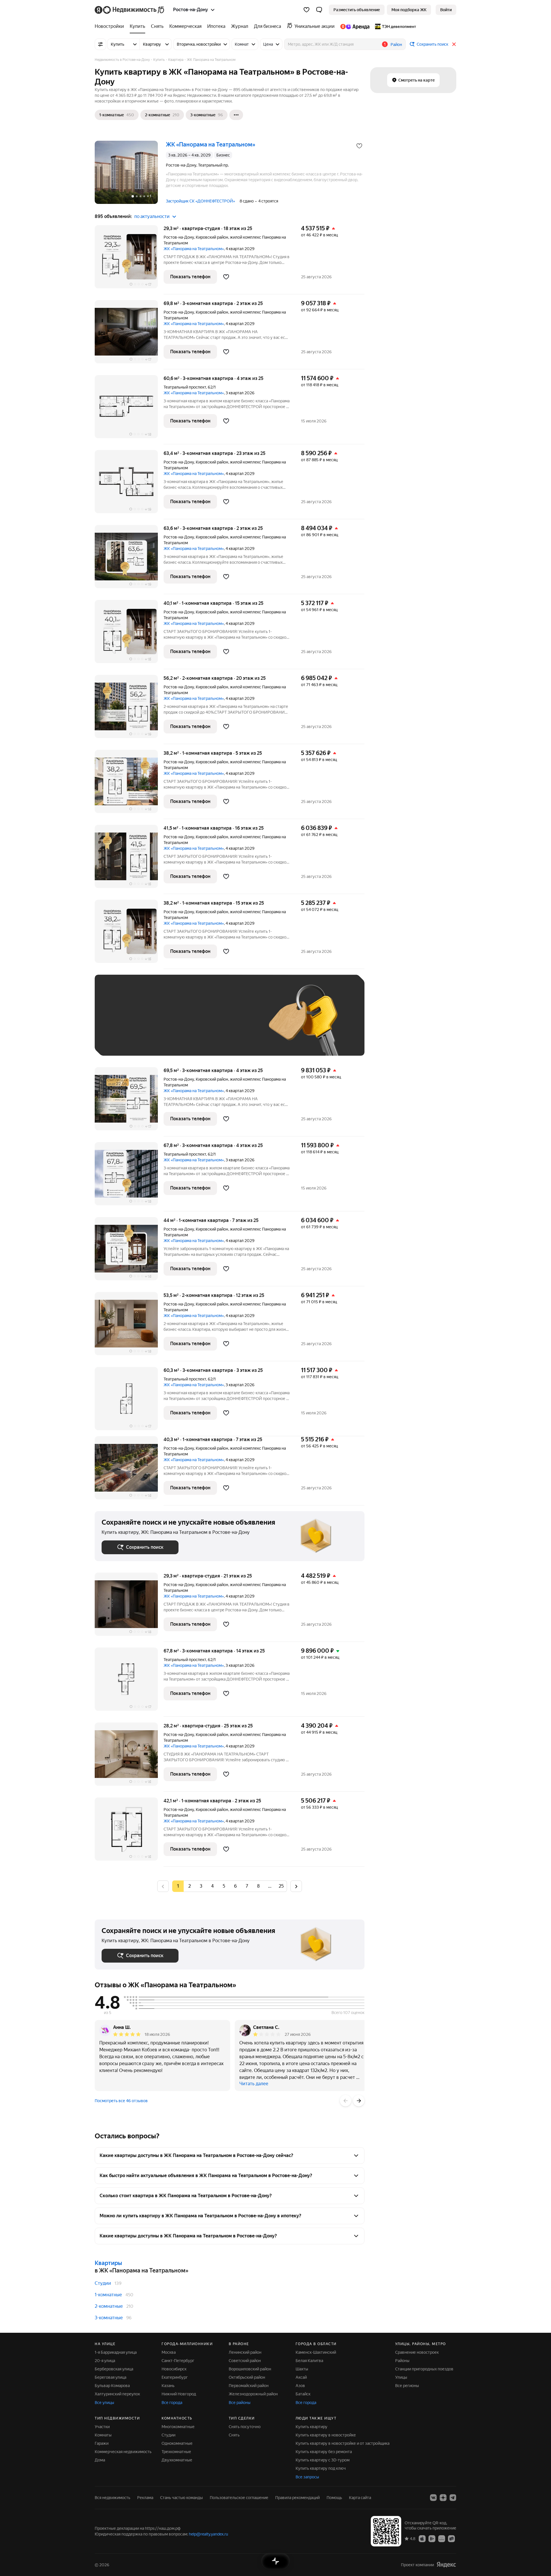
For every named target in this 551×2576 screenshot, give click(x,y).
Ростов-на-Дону (179, 237)
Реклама (145, 2498)
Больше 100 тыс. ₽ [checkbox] (126, 1040)
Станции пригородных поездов (424, 2369)
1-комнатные (108, 2295)
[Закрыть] (454, 44)
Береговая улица (110, 2377)
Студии (103, 2283)
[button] (319, 10)
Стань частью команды (182, 2498)
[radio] (189, 1886)
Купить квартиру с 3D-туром (323, 2460)
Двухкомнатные (177, 2460)
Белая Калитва (309, 2361)
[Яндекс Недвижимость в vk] (433, 2498)
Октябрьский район (247, 2377)
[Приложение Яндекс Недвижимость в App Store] (422, 2538)
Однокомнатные (177, 2443)
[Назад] (346, 2101)
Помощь (334, 2498)
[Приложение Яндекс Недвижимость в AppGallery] (442, 2538)
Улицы (401, 2377)
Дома (100, 2460)
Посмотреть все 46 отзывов (121, 2101)
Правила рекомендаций (297, 2498)
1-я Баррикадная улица (116, 2352)
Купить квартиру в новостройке (326, 2435)
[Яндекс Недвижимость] (130, 10)
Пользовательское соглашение (239, 2498)
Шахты (302, 2369)
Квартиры (108, 2263)
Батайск (303, 2394)
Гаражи (102, 2443)
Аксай (301, 2377)
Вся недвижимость (112, 2498)
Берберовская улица (114, 2369)
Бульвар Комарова (112, 2386)
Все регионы (407, 2386)
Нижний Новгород (179, 2394)
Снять (234, 2435)
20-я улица (105, 2361)
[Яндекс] (446, 2565)
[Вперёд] (359, 2101)
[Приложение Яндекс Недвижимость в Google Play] (432, 2538)
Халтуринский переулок (117, 2394)
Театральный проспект (185, 387)
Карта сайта (360, 2498)
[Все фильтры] (100, 44)
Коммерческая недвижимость (123, 2452)
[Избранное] (306, 10)
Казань (168, 2386)
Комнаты (103, 2435)
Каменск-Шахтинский (316, 2352)
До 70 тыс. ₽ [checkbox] (196, 1024)
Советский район (245, 2361)
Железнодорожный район (253, 2394)
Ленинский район (245, 2352)
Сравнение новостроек (417, 2352)
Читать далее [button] (254, 2084)
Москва (169, 2352)
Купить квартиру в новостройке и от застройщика (343, 2443)
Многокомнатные (178, 2427)
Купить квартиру (312, 2427)
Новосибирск (174, 2369)
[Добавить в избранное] (359, 146)
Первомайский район (249, 2386)
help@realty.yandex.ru (208, 2534)
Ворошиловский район (250, 2369)
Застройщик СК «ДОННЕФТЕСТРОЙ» (200, 201)
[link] (446, 10)
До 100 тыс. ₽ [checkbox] (235, 1024)
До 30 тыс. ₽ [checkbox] (120, 1024)
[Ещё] (236, 115)
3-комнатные (109, 2318)
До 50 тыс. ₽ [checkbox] (158, 1024)
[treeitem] (111, 26)
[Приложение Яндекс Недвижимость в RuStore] (451, 2538)
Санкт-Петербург (178, 2361)
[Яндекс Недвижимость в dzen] (443, 2498)
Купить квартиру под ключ (321, 2468)
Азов (300, 2386)
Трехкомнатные (176, 2452)
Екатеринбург (175, 2377)
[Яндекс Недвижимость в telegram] (453, 2498)
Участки (102, 2427)
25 (281, 1886)
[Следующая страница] (296, 1886)
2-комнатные (109, 2306)
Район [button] (396, 45)
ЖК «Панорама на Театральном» (194, 249)
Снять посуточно (245, 2427)
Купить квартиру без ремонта (324, 2452)
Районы (402, 2361)
